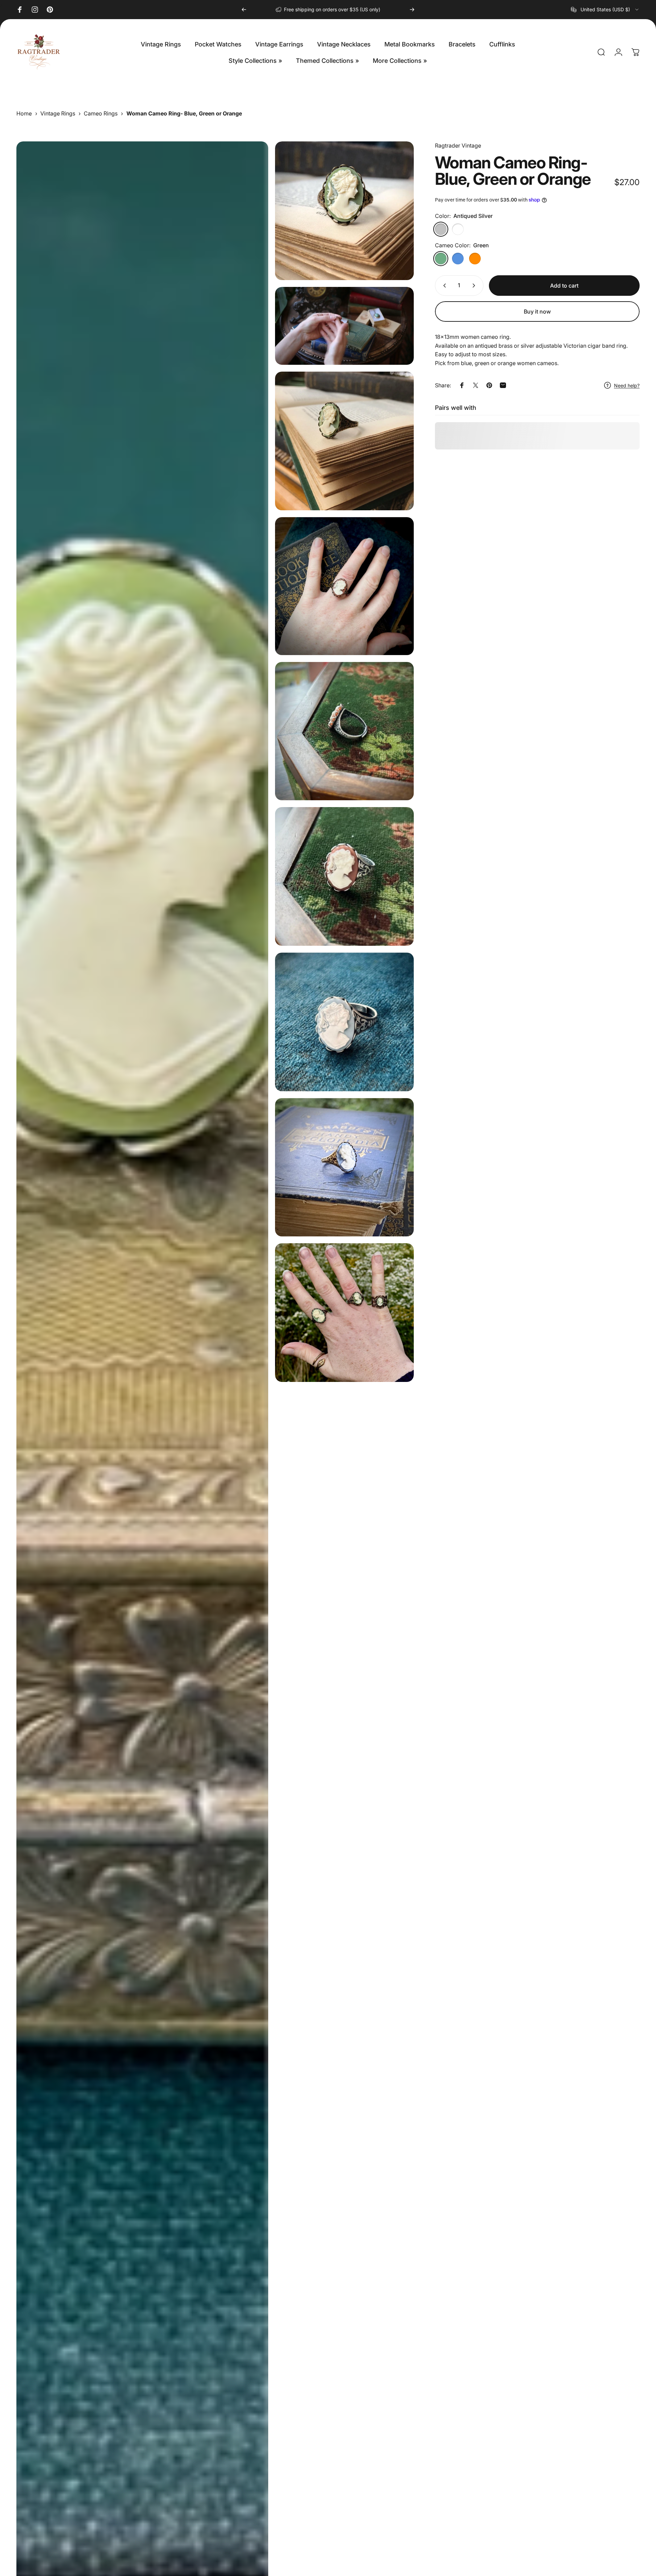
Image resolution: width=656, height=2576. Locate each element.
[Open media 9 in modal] (344, 1167)
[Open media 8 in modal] (344, 1022)
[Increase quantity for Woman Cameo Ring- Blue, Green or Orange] (475, 286)
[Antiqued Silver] (441, 229)
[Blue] (458, 259)
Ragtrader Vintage (458, 146)
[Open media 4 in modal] (344, 441)
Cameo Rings (101, 113)
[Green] (441, 259)
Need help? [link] (627, 385)
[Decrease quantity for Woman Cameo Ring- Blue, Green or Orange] (443, 286)
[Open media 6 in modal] (344, 731)
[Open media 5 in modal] (344, 586)
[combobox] (605, 10)
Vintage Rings (58, 113)
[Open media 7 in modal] (344, 876)
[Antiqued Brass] (458, 229)
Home (24, 113)
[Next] (412, 10)
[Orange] (475, 259)
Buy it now (537, 311)
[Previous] (244, 10)
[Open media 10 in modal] (344, 1313)
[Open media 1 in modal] (344, 211)
